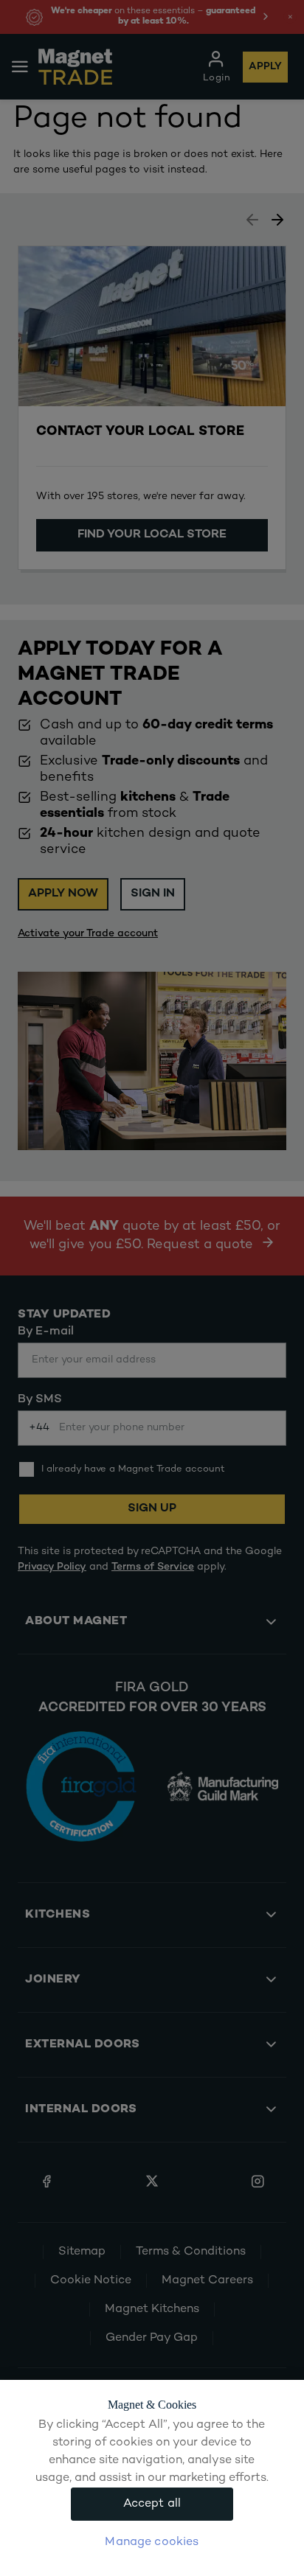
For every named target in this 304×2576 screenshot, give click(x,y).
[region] (152, 2478)
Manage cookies (152, 2542)
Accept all (152, 2504)
